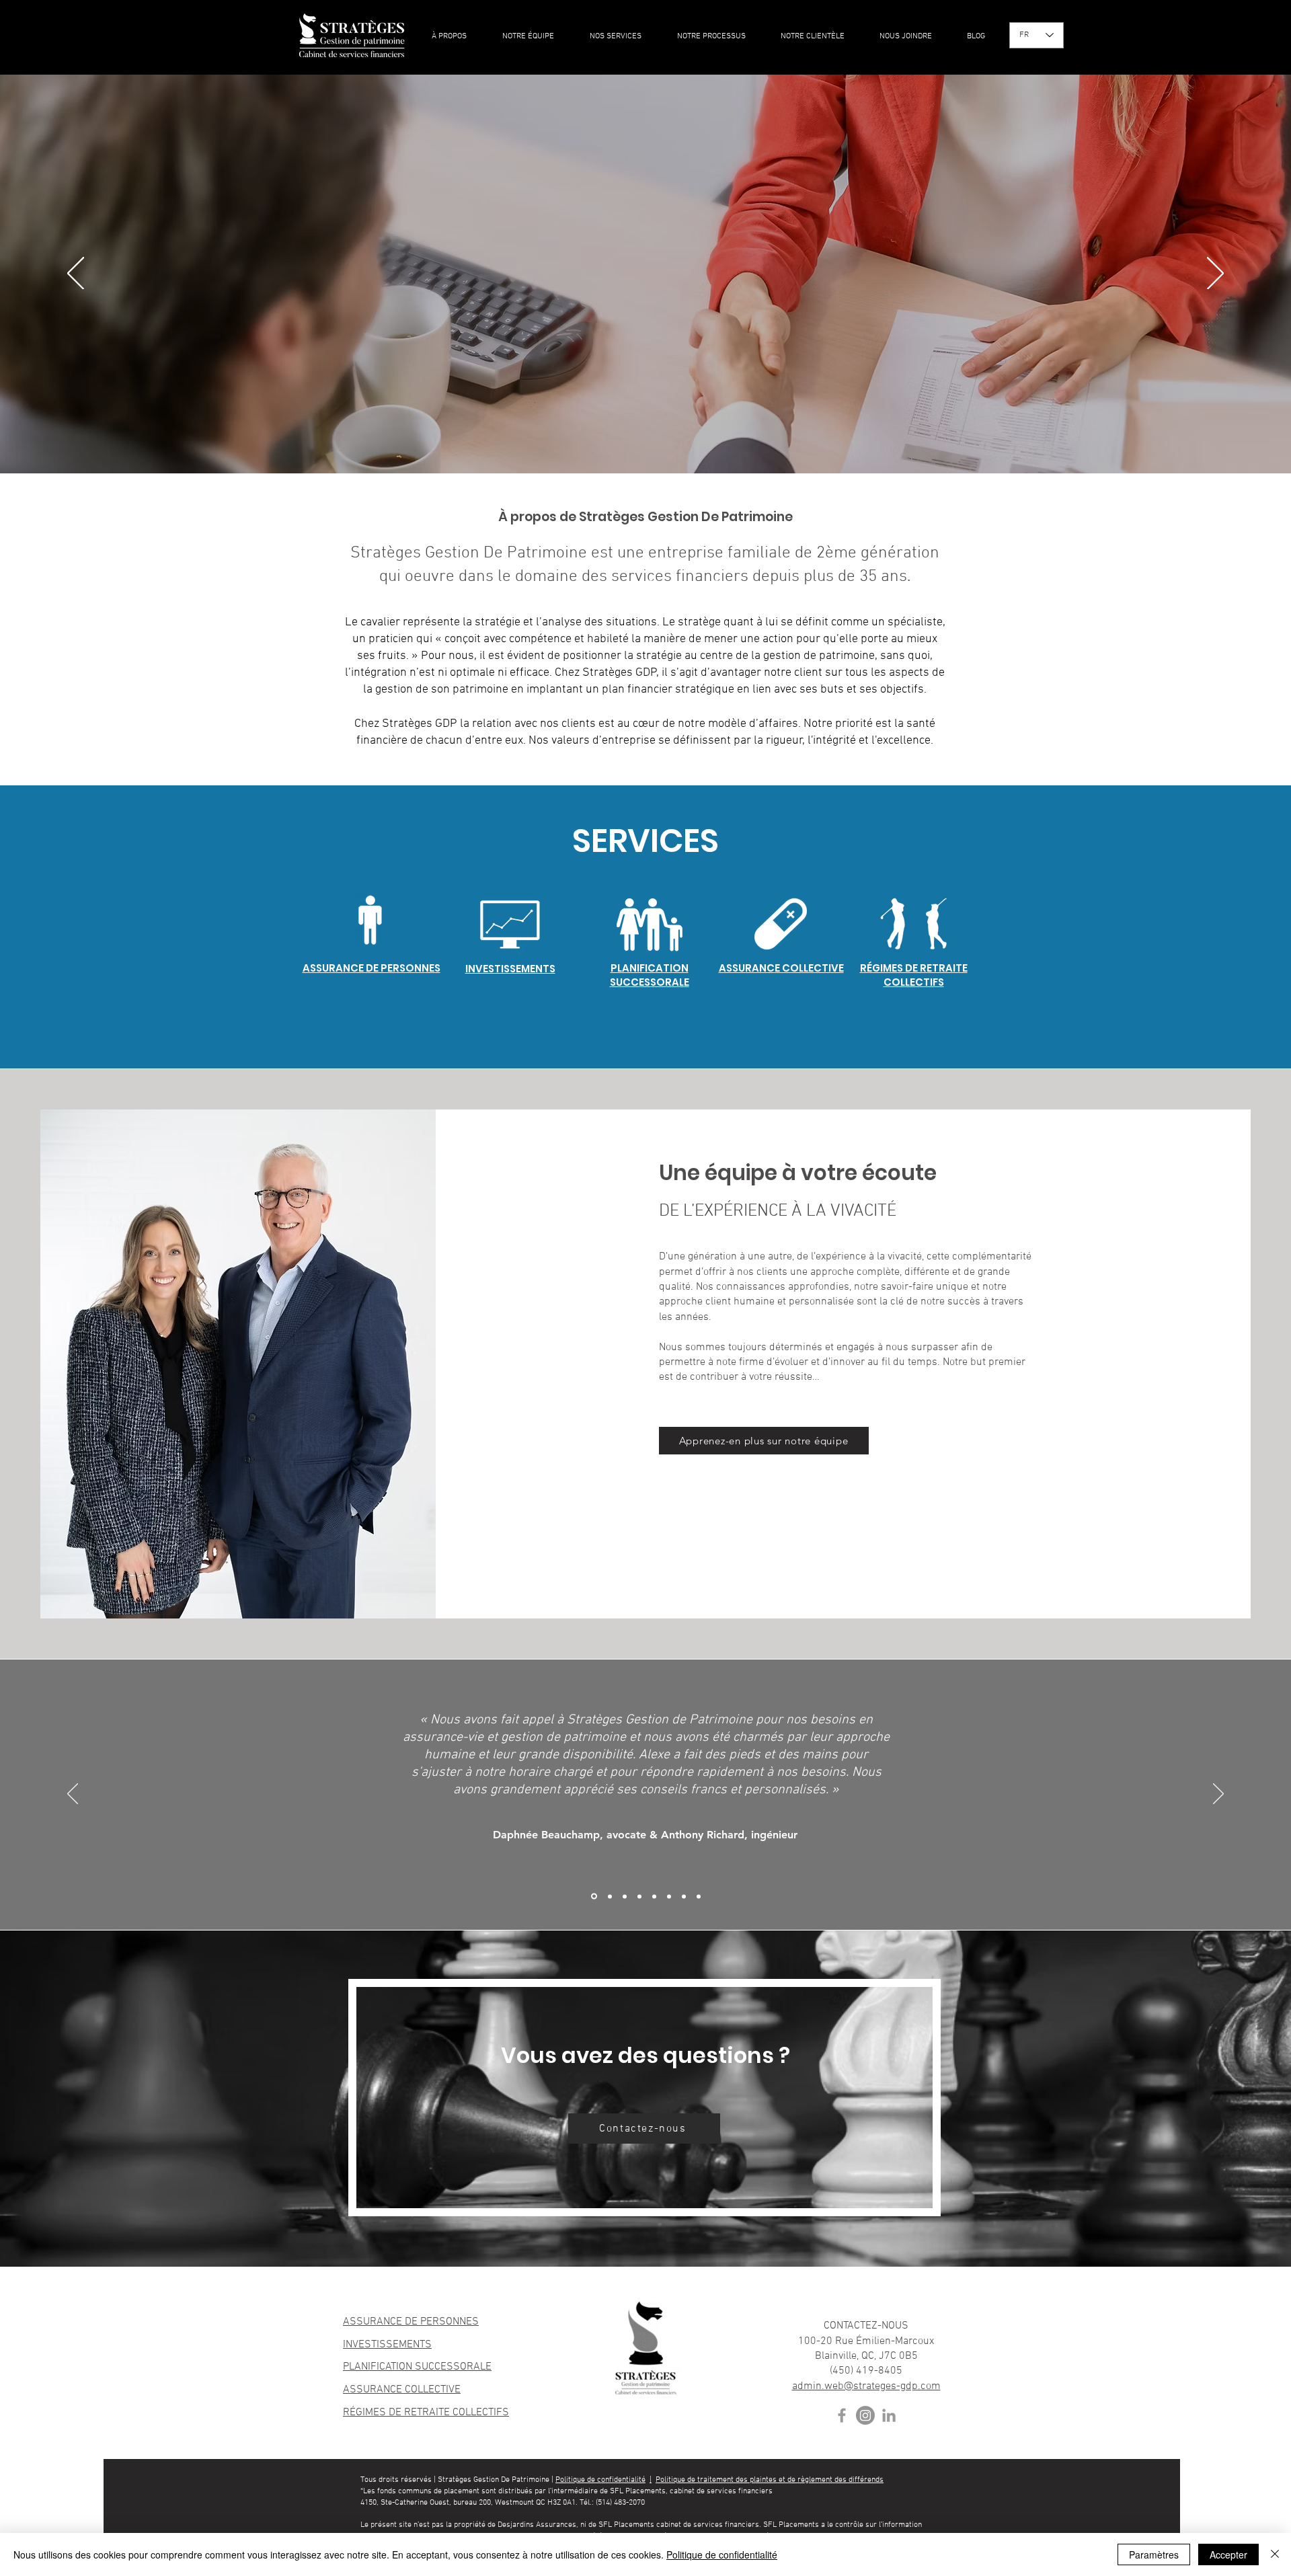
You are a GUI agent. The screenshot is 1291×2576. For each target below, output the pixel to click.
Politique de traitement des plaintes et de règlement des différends (770, 2480)
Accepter (1228, 2554)
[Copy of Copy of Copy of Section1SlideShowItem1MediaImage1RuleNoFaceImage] (593, 1896)
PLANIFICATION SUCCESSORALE (417, 2367)
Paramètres (1154, 2554)
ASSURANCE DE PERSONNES (411, 2322)
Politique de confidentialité (600, 2480)
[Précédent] (76, 274)
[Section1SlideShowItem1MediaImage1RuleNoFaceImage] (609, 1897)
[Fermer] (1275, 2554)
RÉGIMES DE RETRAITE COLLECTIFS (426, 2413)
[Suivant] (1215, 274)
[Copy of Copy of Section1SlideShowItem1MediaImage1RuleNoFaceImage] (639, 1896)
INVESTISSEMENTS (387, 2345)
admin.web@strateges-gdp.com (866, 2386)
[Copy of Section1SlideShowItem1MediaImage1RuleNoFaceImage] (625, 1896)
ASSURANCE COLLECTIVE (402, 2390)
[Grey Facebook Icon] (842, 2415)
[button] (617, 37)
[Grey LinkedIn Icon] (889, 2415)
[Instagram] (865, 2415)
